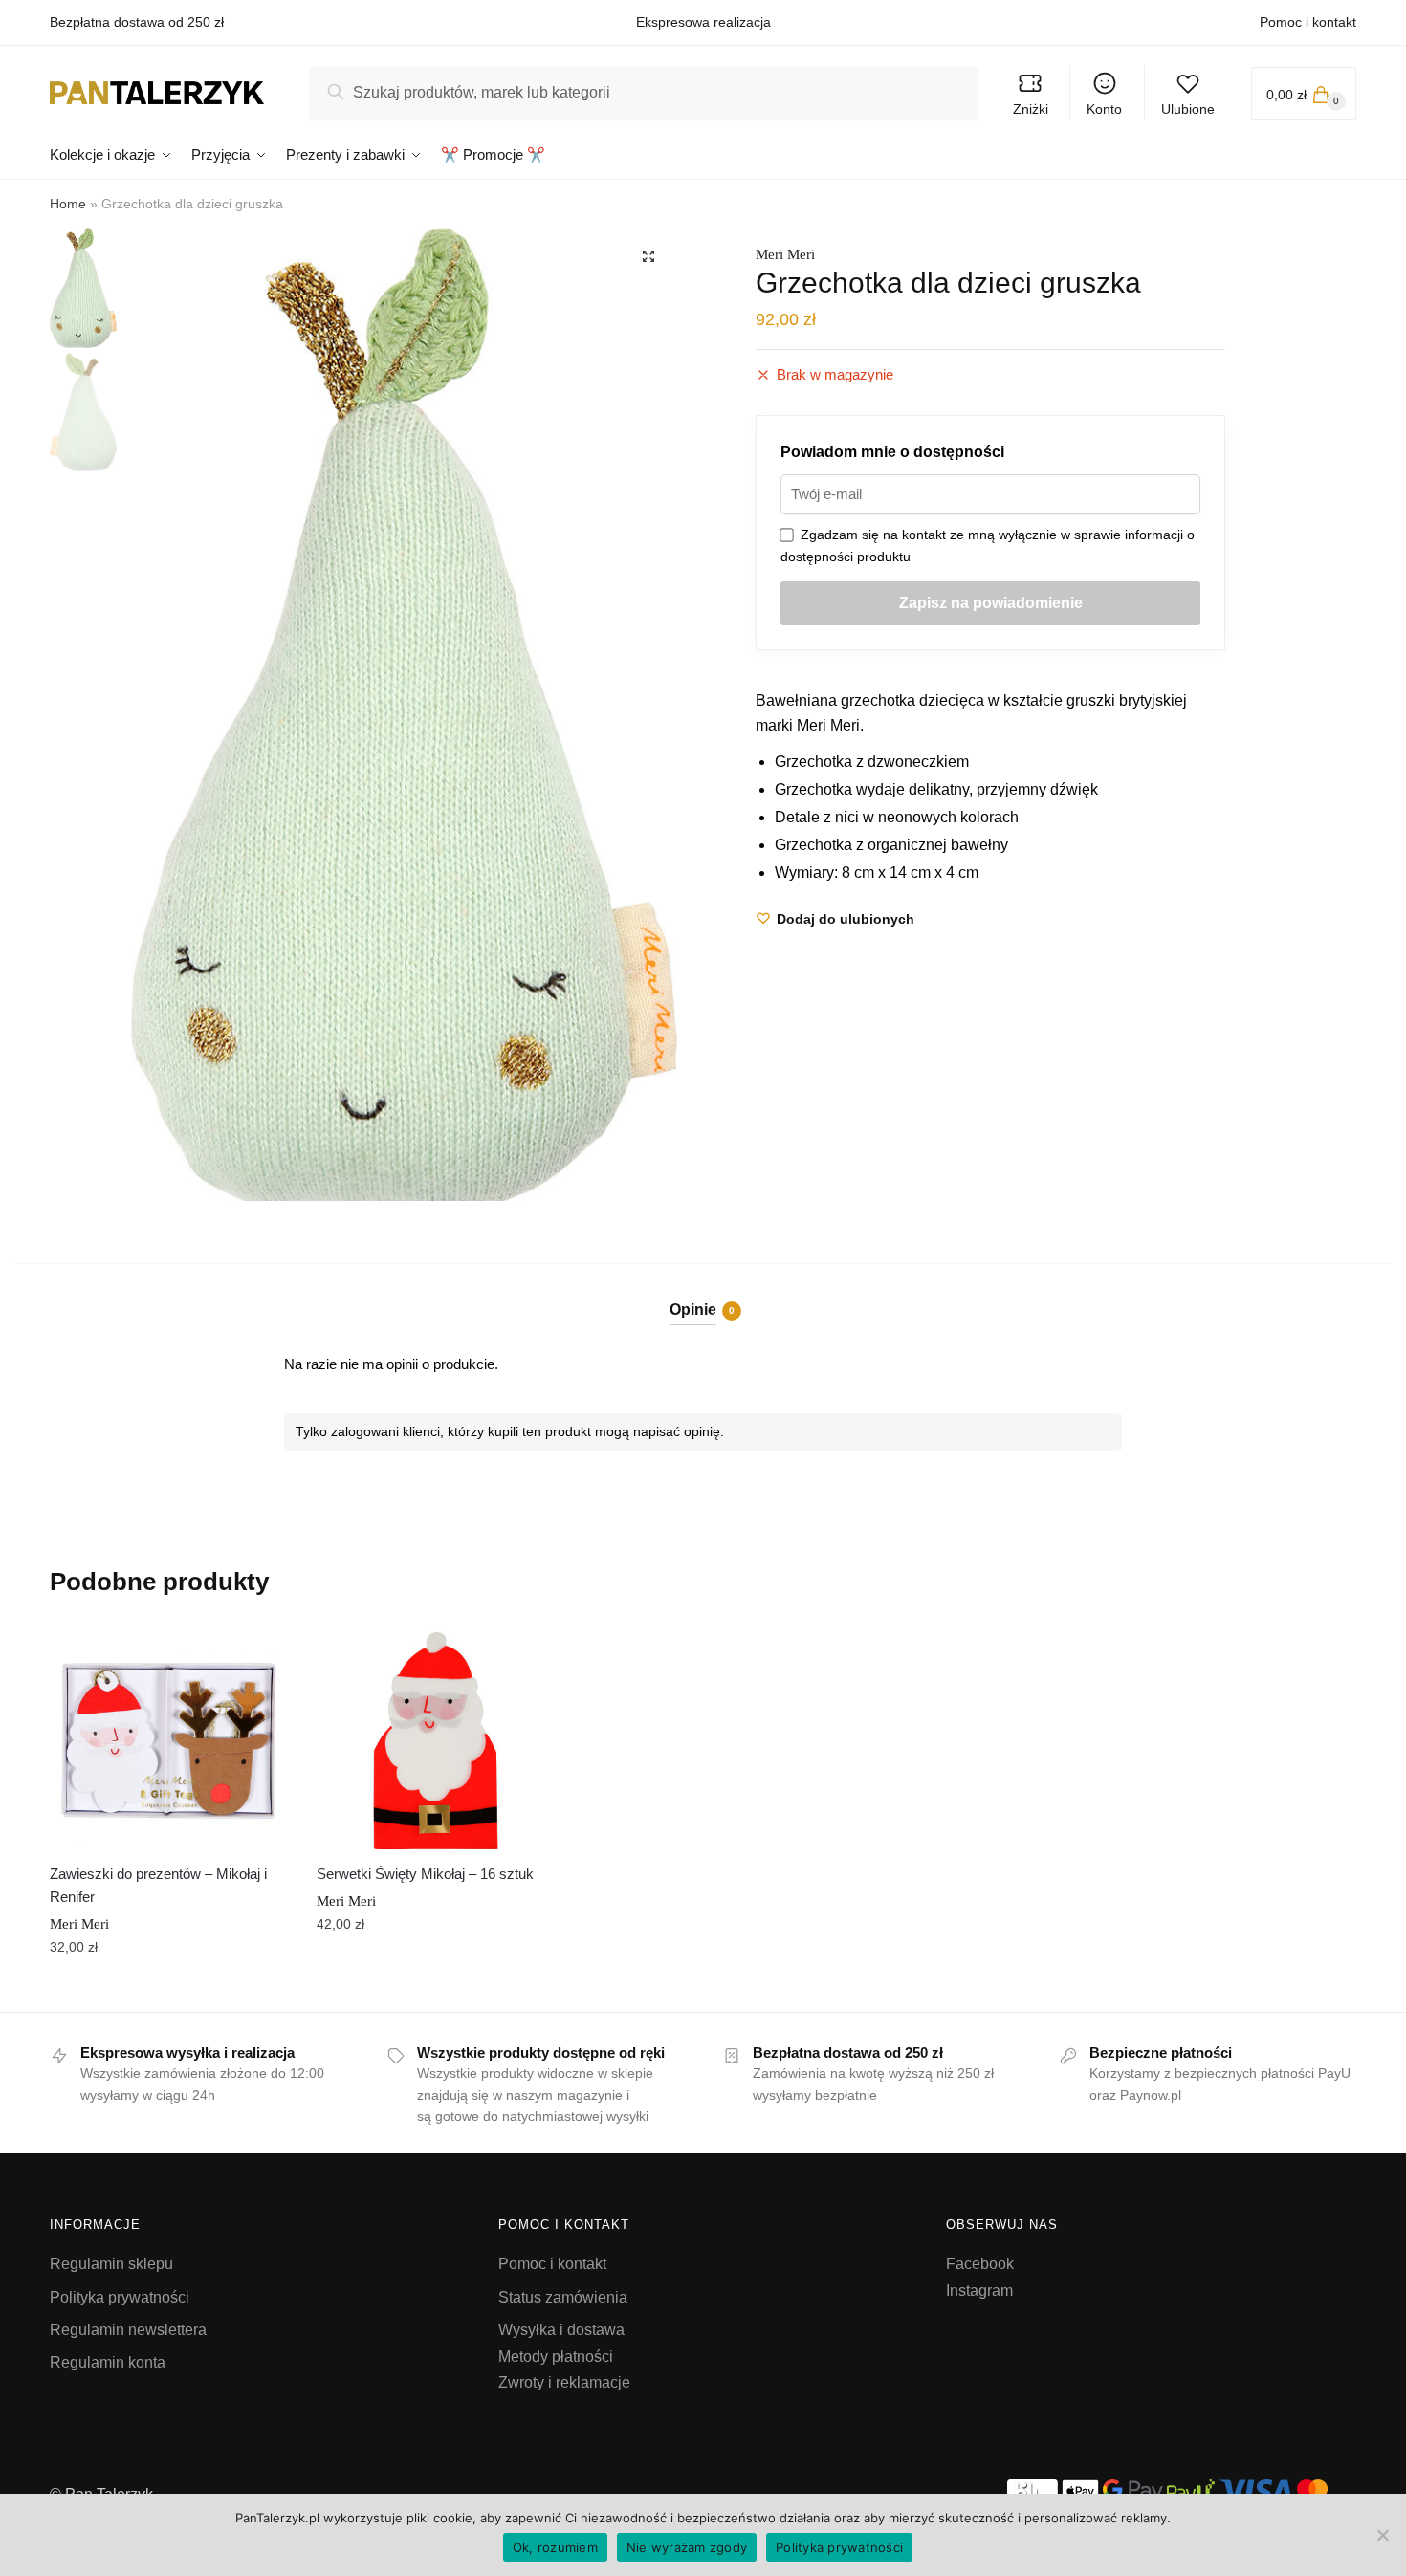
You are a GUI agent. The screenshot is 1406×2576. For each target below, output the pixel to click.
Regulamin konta (108, 2362)
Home (68, 204)
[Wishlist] (259, 1650)
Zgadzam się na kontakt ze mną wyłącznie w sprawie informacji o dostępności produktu (988, 546)
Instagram (979, 2291)
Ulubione (1188, 109)
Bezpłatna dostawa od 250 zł (137, 22)
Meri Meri (785, 254)
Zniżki (1031, 109)
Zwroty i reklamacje (564, 2382)
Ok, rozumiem (555, 2547)
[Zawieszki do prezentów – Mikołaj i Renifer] (169, 1741)
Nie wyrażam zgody (687, 2547)
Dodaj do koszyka (168, 1990)
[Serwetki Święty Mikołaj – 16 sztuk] (436, 1741)
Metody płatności (556, 2357)
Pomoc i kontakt (1308, 22)
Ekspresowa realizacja (703, 22)
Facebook (980, 2264)
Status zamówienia (563, 2297)
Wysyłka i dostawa (561, 2330)
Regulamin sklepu (111, 2264)
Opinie (693, 1310)
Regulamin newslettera (128, 2330)
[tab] (703, 1294)
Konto (1104, 109)
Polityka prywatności (120, 2297)
